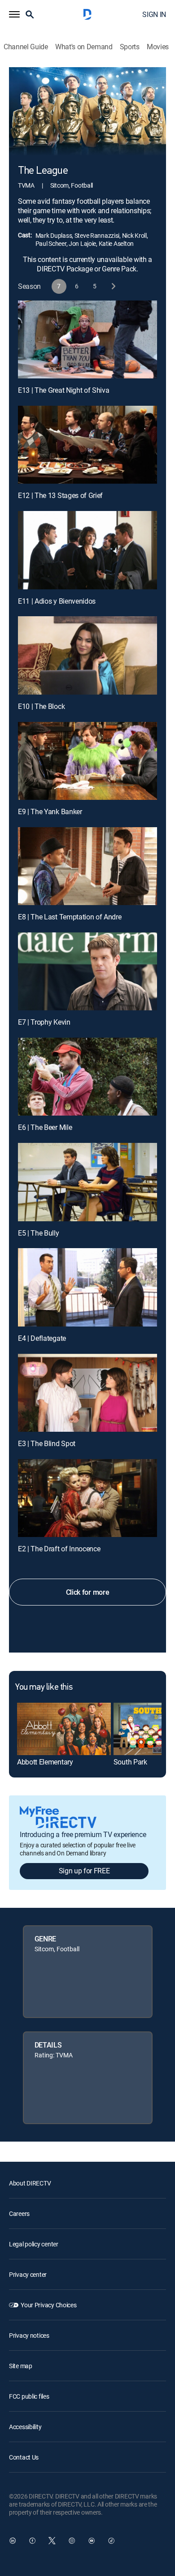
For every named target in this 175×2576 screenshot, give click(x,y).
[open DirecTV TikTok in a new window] (111, 2541)
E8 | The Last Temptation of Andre (70, 917)
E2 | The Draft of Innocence (59, 1549)
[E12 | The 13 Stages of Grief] (87, 445)
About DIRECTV (30, 2183)
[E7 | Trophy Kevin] (87, 971)
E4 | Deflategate (42, 1338)
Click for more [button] (88, 1592)
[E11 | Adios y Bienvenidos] (87, 550)
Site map (21, 2366)
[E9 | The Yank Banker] (87, 761)
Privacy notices (29, 2335)
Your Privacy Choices (48, 2305)
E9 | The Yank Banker (50, 811)
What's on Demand (84, 47)
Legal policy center (34, 2244)
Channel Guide (26, 47)
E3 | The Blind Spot (47, 1443)
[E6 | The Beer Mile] (87, 1077)
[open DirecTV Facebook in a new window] (32, 2541)
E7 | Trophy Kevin (44, 1022)
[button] (14, 14)
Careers (19, 2213)
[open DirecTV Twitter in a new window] (52, 2541)
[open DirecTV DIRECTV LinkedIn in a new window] (13, 2541)
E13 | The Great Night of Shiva (63, 390)
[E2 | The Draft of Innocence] (87, 1498)
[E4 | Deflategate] (87, 1287)
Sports (130, 47)
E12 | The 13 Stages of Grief (60, 495)
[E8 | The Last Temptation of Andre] (87, 866)
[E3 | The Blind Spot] (87, 1393)
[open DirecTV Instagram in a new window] (72, 2541)
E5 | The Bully (39, 1233)
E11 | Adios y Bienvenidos (57, 601)
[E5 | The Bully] (87, 1182)
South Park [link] (130, 1762)
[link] (64, 1729)
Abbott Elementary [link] (45, 1762)
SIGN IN (154, 14)
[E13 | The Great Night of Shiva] (87, 339)
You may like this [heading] (44, 1687)
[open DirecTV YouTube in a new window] (92, 2541)
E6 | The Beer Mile (45, 1127)
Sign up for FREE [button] (84, 1871)
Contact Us (24, 2457)
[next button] (113, 286)
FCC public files (29, 2396)
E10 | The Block (41, 706)
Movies (158, 47)
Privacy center (28, 2274)
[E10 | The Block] (87, 655)
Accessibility (25, 2427)
